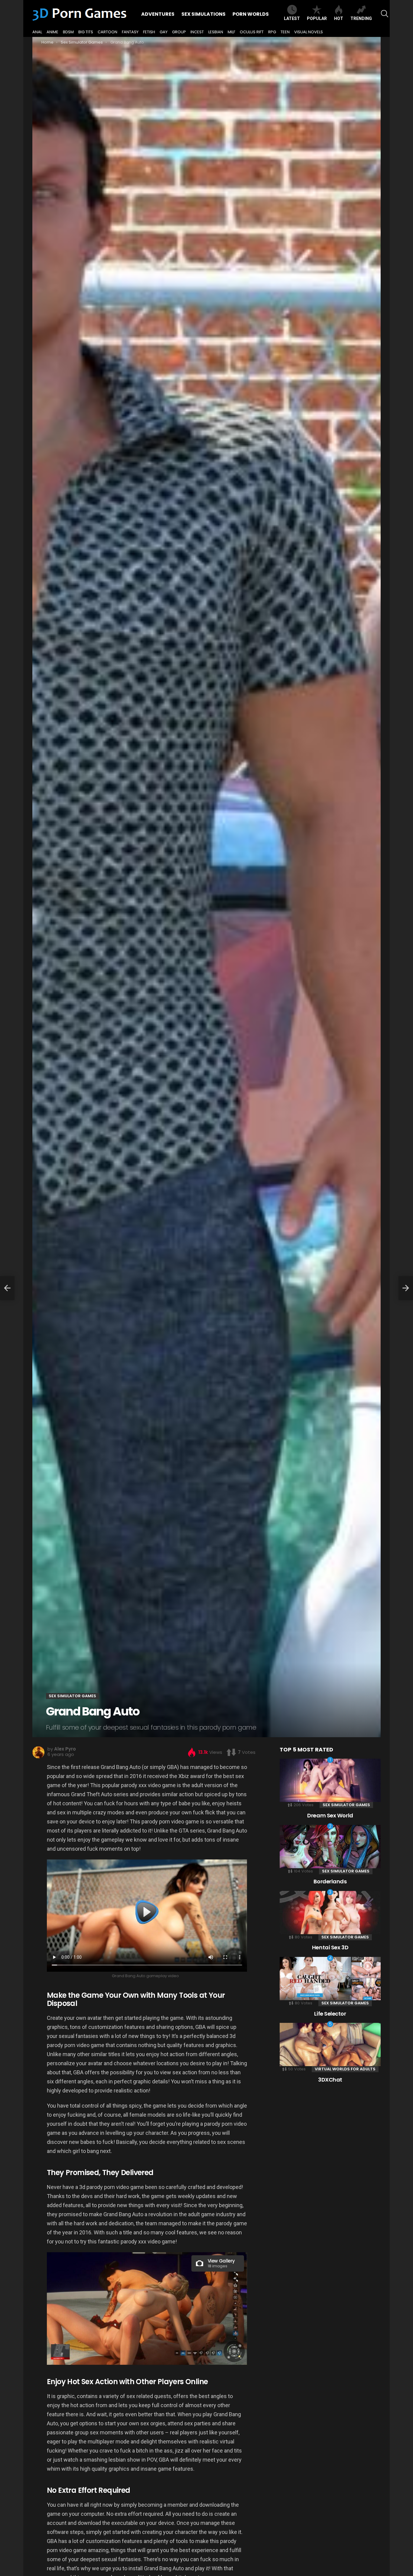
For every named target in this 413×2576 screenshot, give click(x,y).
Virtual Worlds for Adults (345, 2069)
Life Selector (330, 2014)
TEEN (285, 32)
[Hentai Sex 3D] (330, 1913)
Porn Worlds (251, 14)
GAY (164, 32)
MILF (231, 32)
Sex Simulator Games (346, 1805)
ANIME (52, 32)
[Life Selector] (330, 1979)
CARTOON (107, 32)
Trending (361, 18)
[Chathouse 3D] (7, 1288)
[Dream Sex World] (330, 1780)
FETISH (149, 32)
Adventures (158, 14)
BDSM (68, 32)
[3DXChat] (330, 2044)
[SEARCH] (385, 14)
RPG (272, 32)
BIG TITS (86, 32)
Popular (317, 18)
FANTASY (130, 32)
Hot (339, 18)
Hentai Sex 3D (330, 1947)
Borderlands (330, 1881)
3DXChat (330, 2080)
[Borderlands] (330, 1847)
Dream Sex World (330, 1815)
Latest (292, 18)
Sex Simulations (203, 14)
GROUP (179, 32)
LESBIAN (216, 32)
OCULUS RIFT (252, 32)
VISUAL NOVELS (309, 32)
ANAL (37, 32)
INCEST (197, 32)
